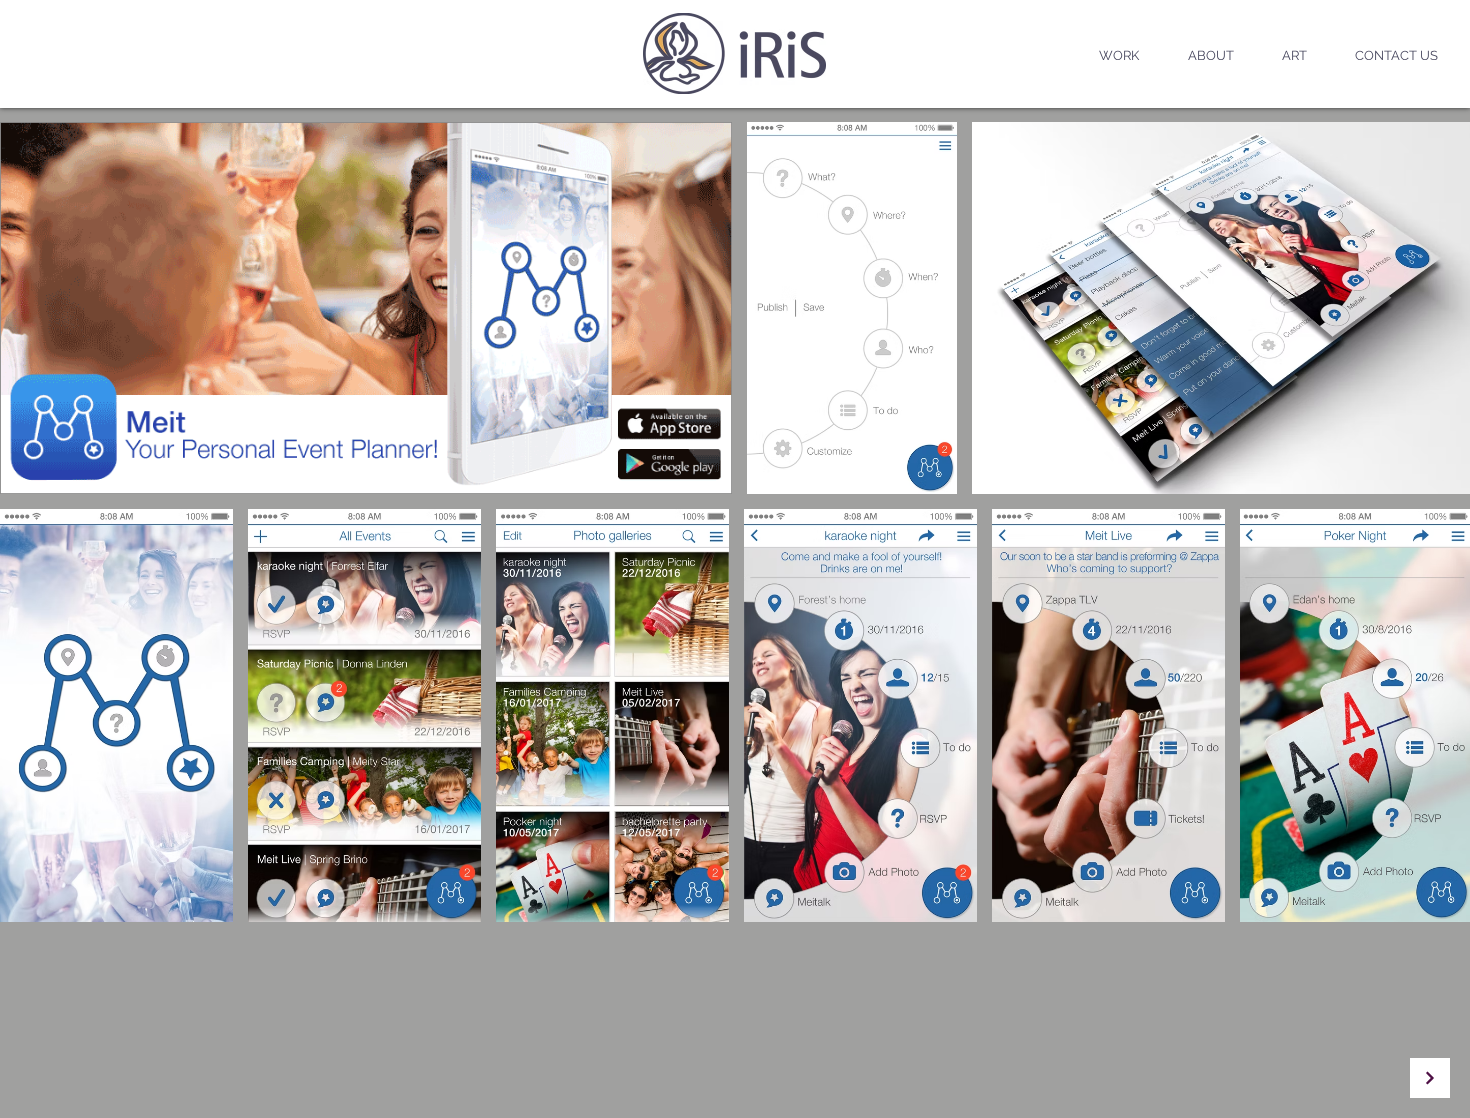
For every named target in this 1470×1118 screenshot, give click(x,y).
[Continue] (1430, 1078)
